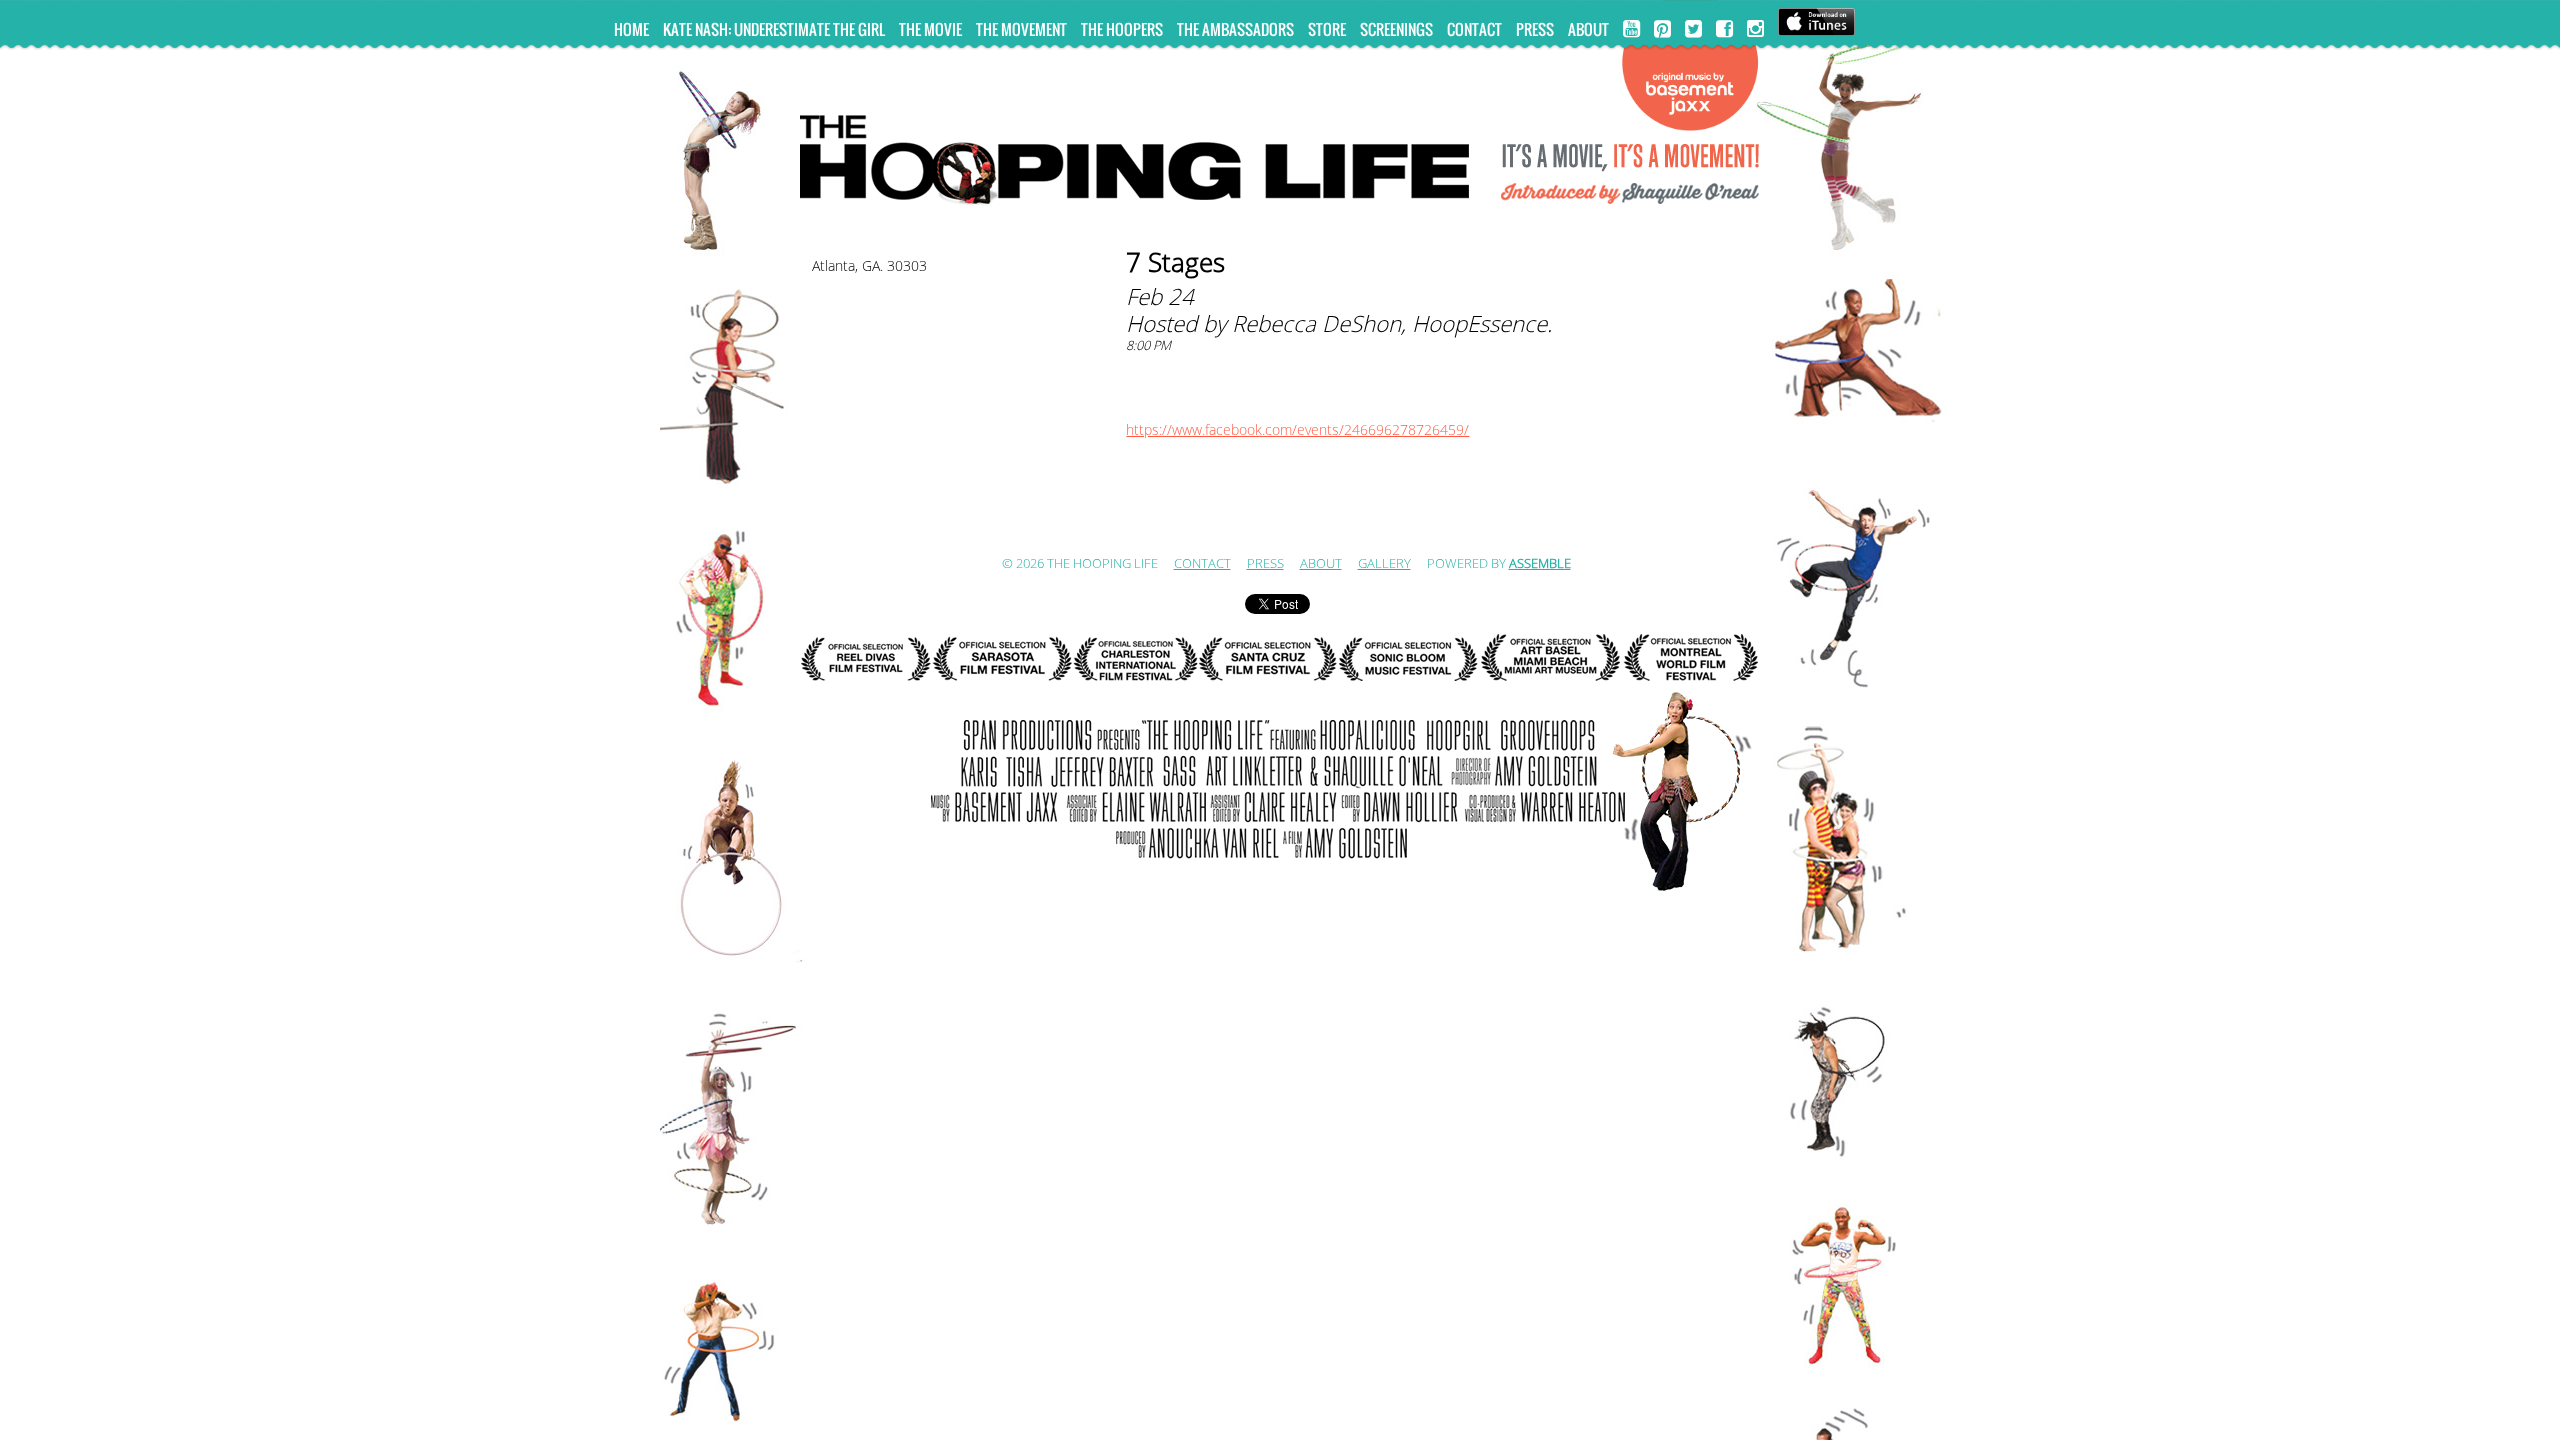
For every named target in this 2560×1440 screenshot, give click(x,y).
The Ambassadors (1235, 29)
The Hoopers (1122, 29)
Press (1535, 29)
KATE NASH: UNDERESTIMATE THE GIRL (774, 29)
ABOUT (1588, 29)
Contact (1474, 29)
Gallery (1384, 564)
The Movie (930, 29)
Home (631, 29)
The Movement (1021, 29)
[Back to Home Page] (1280, 151)
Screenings (1396, 29)
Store (1327, 29)
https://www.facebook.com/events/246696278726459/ (1297, 430)
